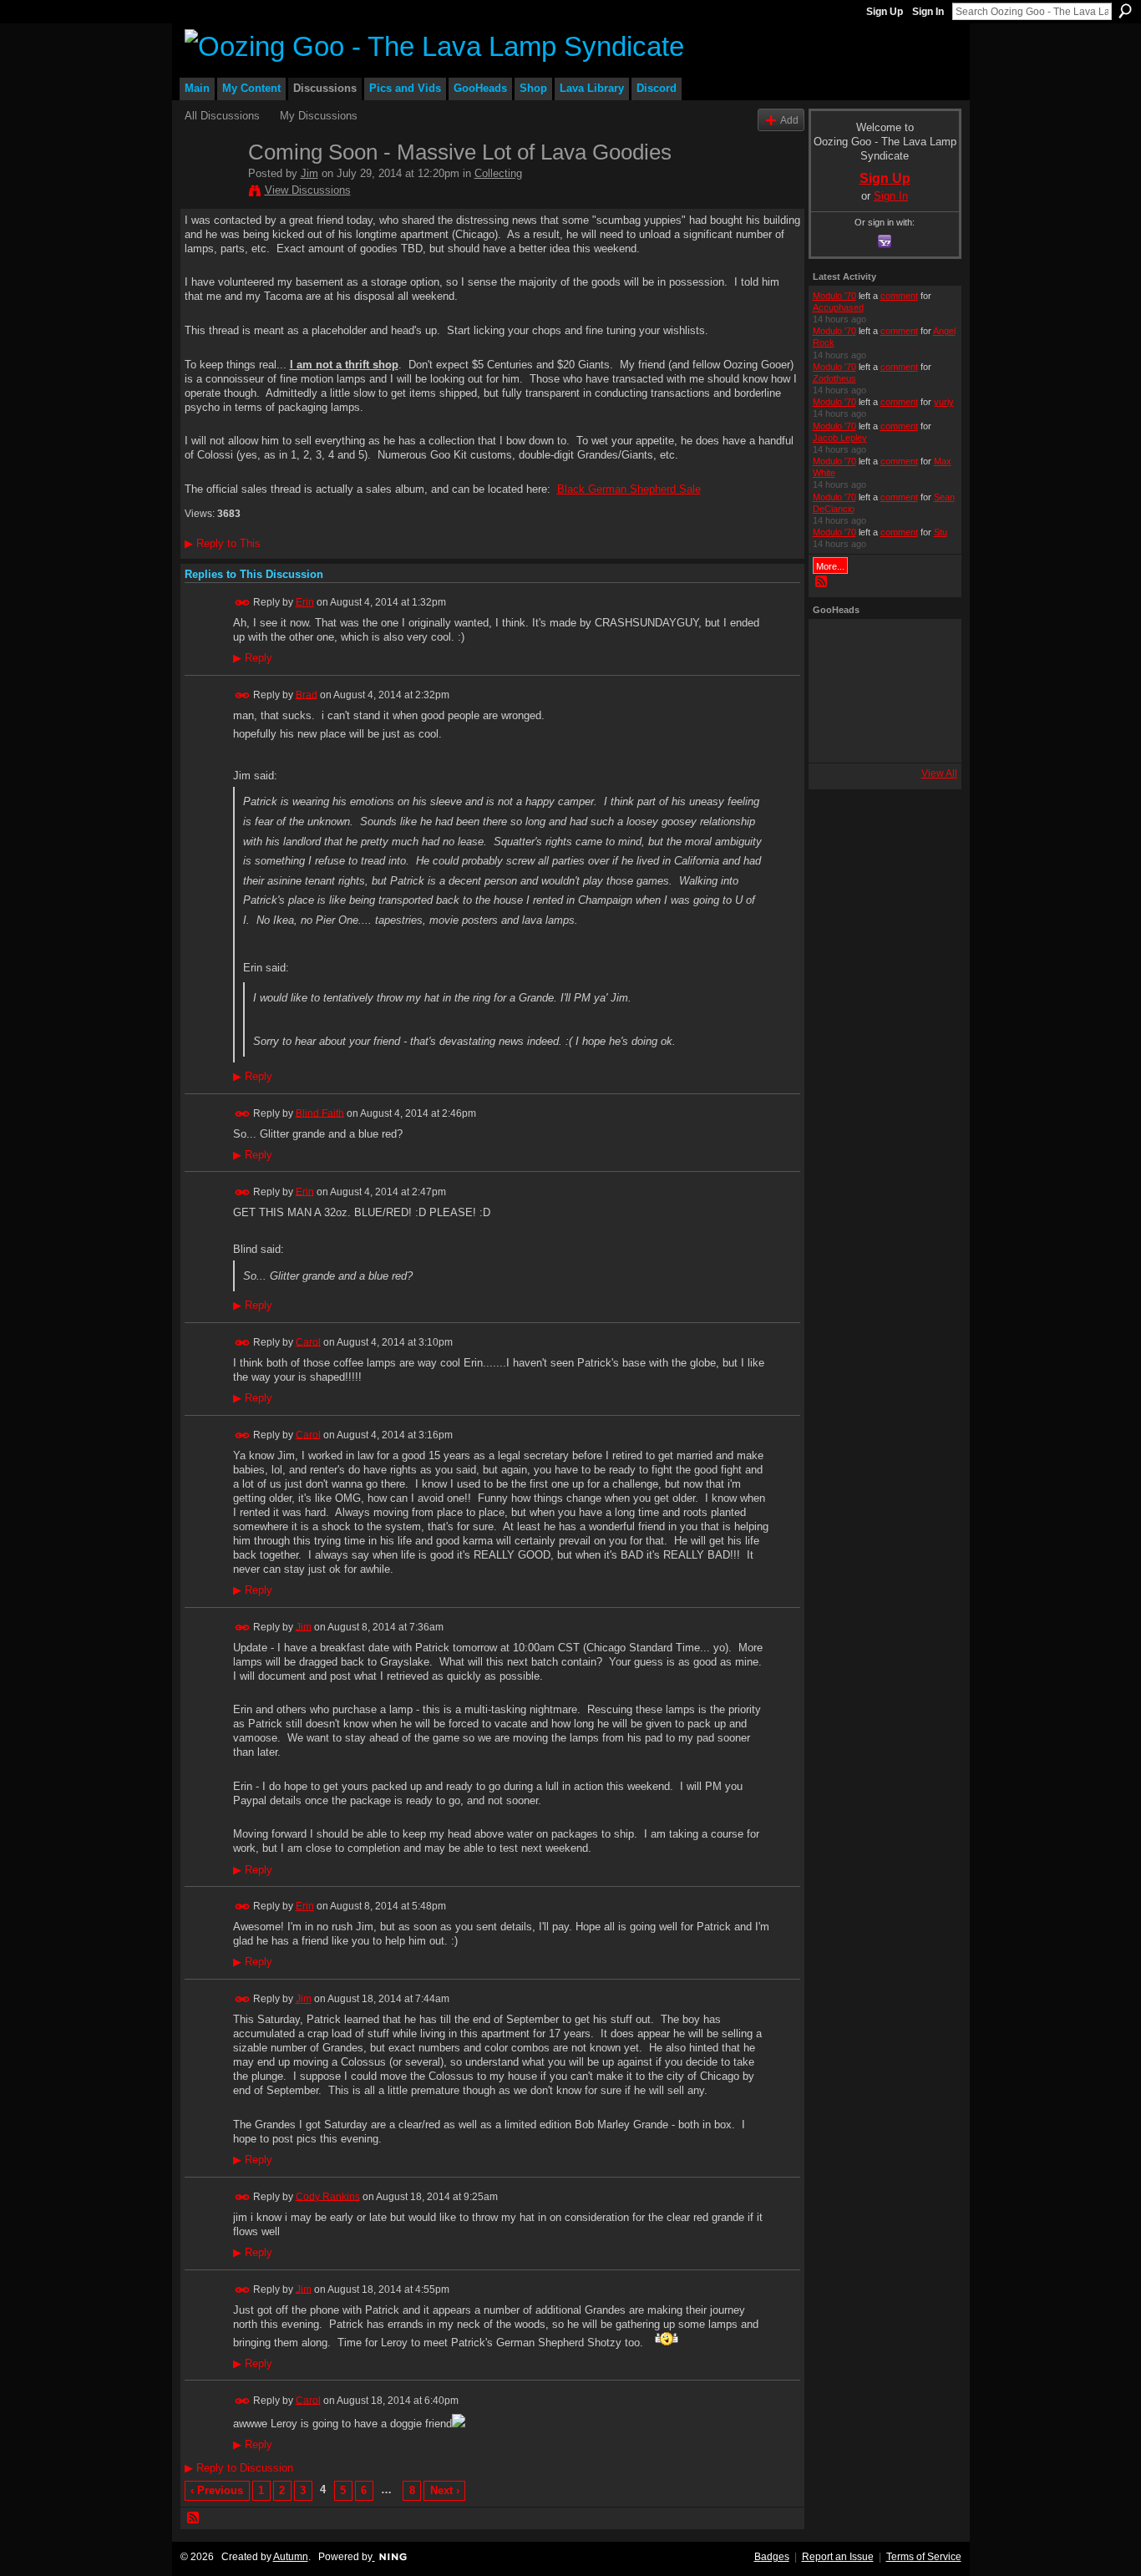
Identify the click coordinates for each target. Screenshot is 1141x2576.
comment (899, 296)
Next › (445, 2490)
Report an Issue (838, 2557)
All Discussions (222, 116)
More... (830, 566)
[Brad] (925, 691)
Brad (307, 694)
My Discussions (319, 116)
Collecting (498, 173)
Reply (253, 658)
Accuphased (838, 307)
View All (939, 773)
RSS (194, 2518)
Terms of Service (924, 2557)
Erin (305, 602)
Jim (309, 173)
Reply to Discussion (239, 2468)
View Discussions (308, 190)
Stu (941, 532)
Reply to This (223, 543)
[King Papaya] (835, 646)
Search (1125, 11)
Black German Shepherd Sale (629, 489)
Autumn (291, 2557)
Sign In (928, 12)
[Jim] (211, 193)
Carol (308, 1341)
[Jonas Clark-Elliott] (835, 691)
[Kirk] (880, 691)
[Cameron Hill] (880, 646)
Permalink (243, 603)
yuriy (944, 402)
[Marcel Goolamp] (925, 736)
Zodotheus (834, 378)
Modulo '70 (834, 296)
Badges (772, 2557)
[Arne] (880, 736)
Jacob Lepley (840, 438)
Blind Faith (320, 1113)
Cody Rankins (328, 2196)
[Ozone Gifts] (925, 646)
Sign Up (885, 12)
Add (789, 120)
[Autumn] (835, 736)
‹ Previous (217, 2490)
